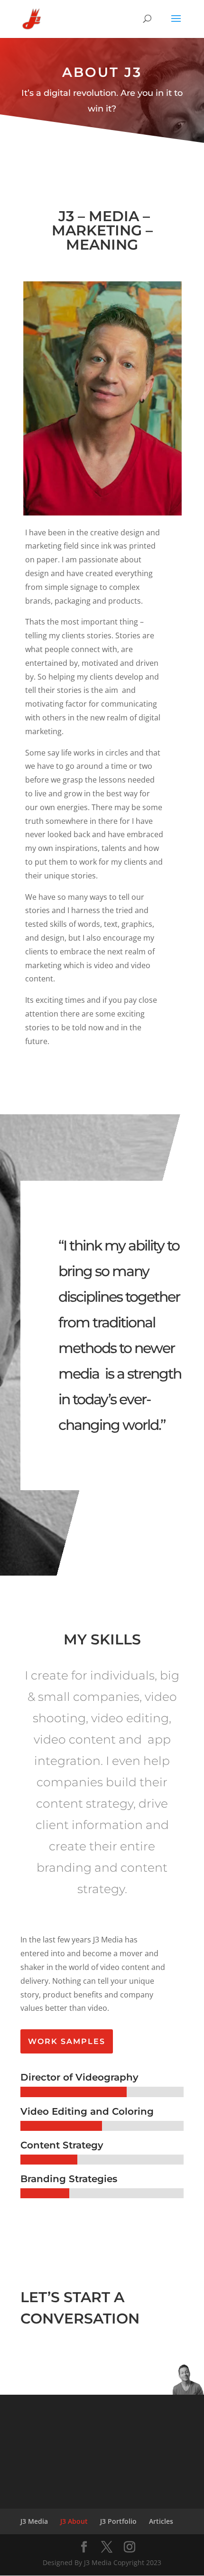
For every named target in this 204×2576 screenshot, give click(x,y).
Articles (161, 2521)
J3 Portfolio (118, 2521)
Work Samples (67, 2041)
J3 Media (34, 2521)
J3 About (74, 2521)
